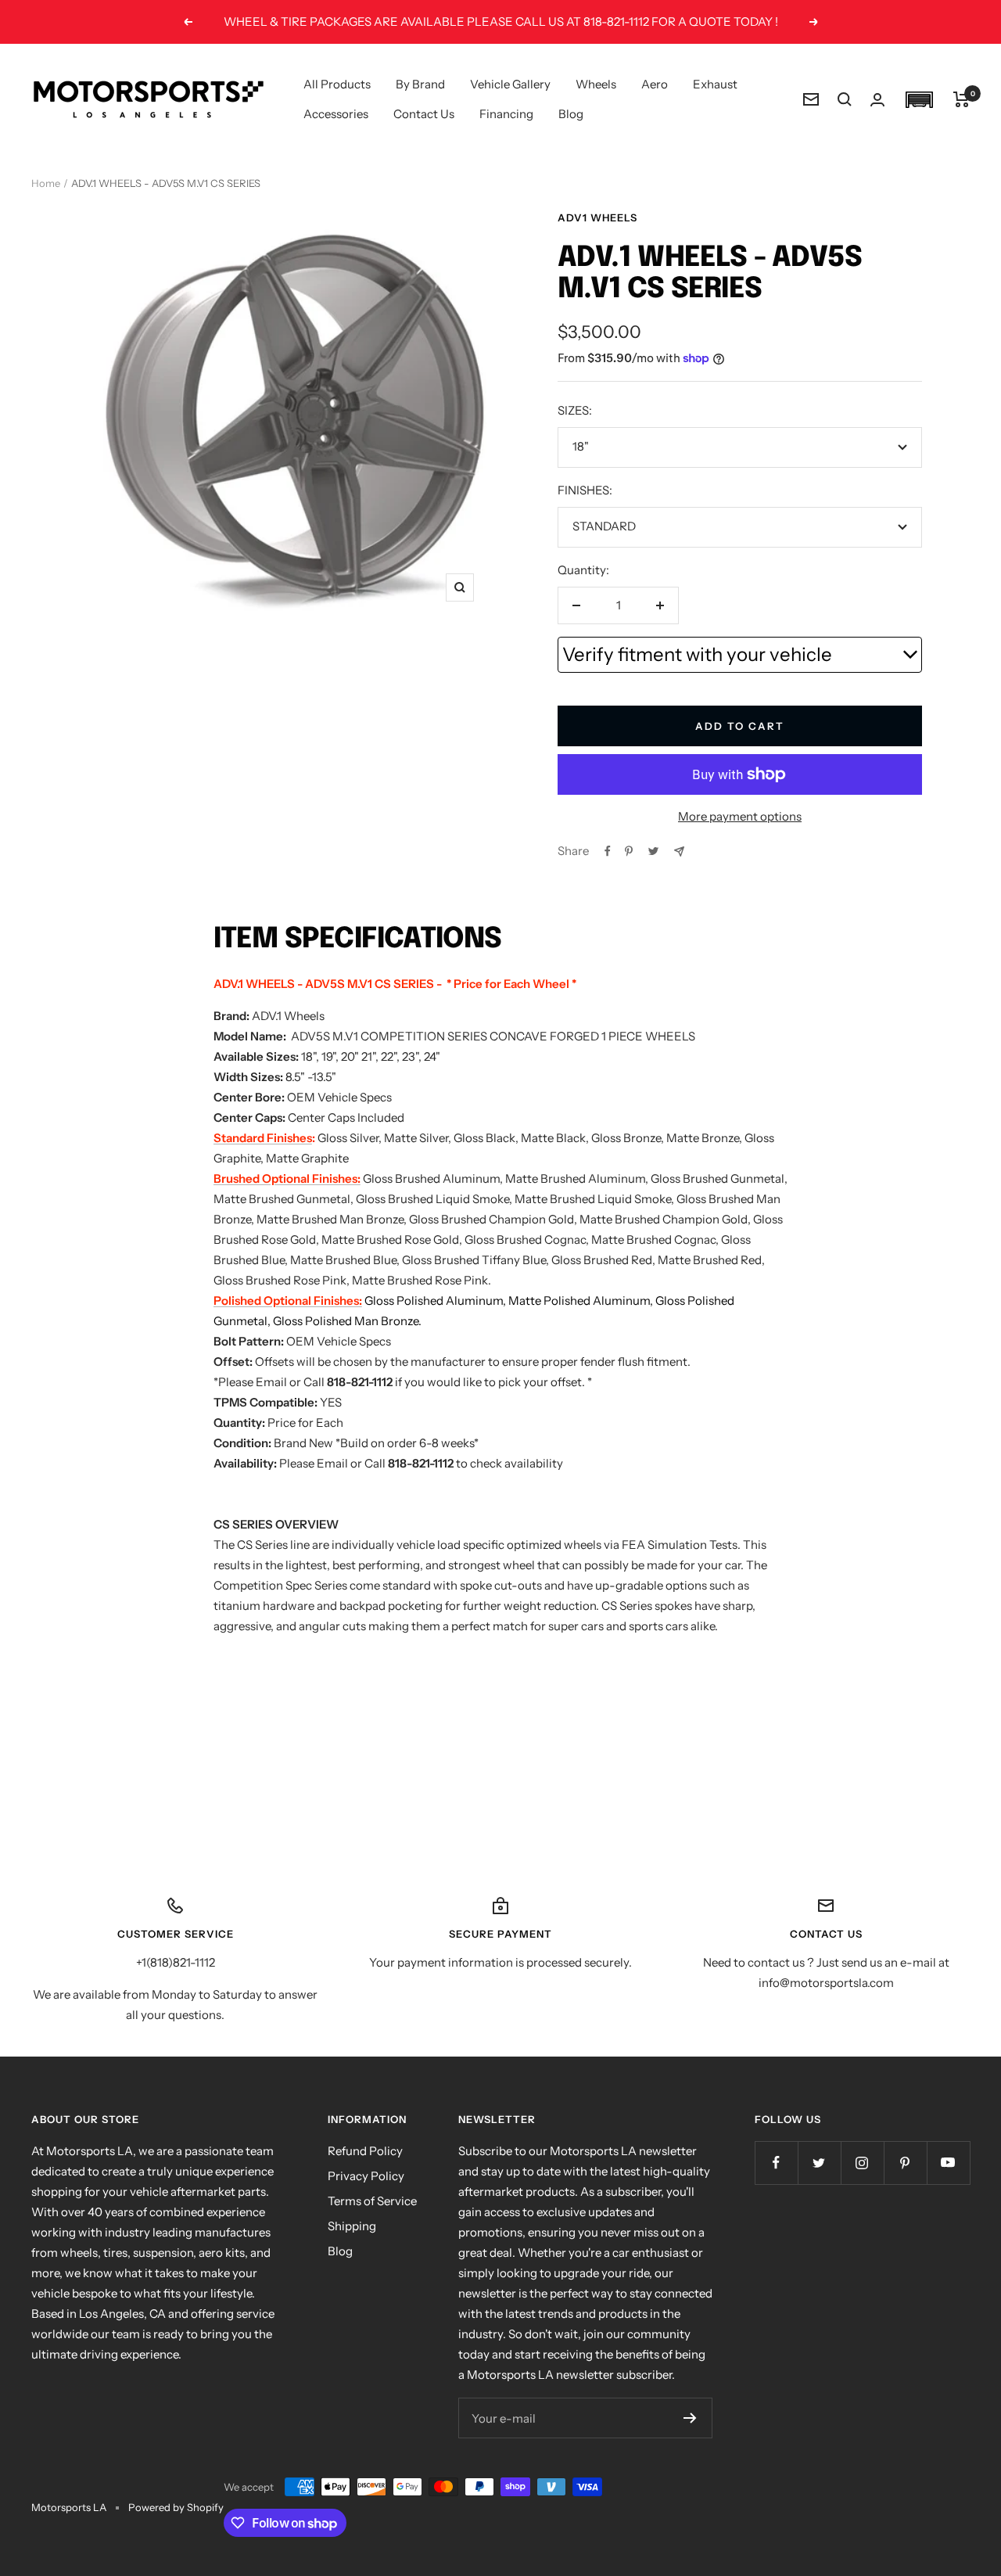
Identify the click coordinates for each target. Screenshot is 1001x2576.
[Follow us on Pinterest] (905, 2163)
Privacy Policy (366, 2176)
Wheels (596, 84)
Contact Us (424, 114)
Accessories (336, 114)
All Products (337, 84)
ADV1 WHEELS (597, 217)
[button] (919, 100)
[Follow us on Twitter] (819, 2163)
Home (46, 183)
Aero (655, 84)
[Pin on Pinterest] (629, 851)
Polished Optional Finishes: (288, 1301)
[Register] (690, 2418)
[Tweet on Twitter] (653, 851)
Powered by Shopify (176, 2507)
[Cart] (962, 99)
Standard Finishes (263, 1138)
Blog (571, 114)
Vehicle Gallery (510, 84)
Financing (506, 114)
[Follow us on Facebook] (776, 2163)
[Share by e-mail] (679, 851)
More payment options (740, 816)
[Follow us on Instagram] (862, 2163)
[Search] (845, 99)
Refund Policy (365, 2151)
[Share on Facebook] (608, 851)
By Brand (420, 84)
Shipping (352, 2226)
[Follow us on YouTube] (948, 2163)
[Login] (877, 100)
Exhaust (715, 84)
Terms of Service (372, 2201)
